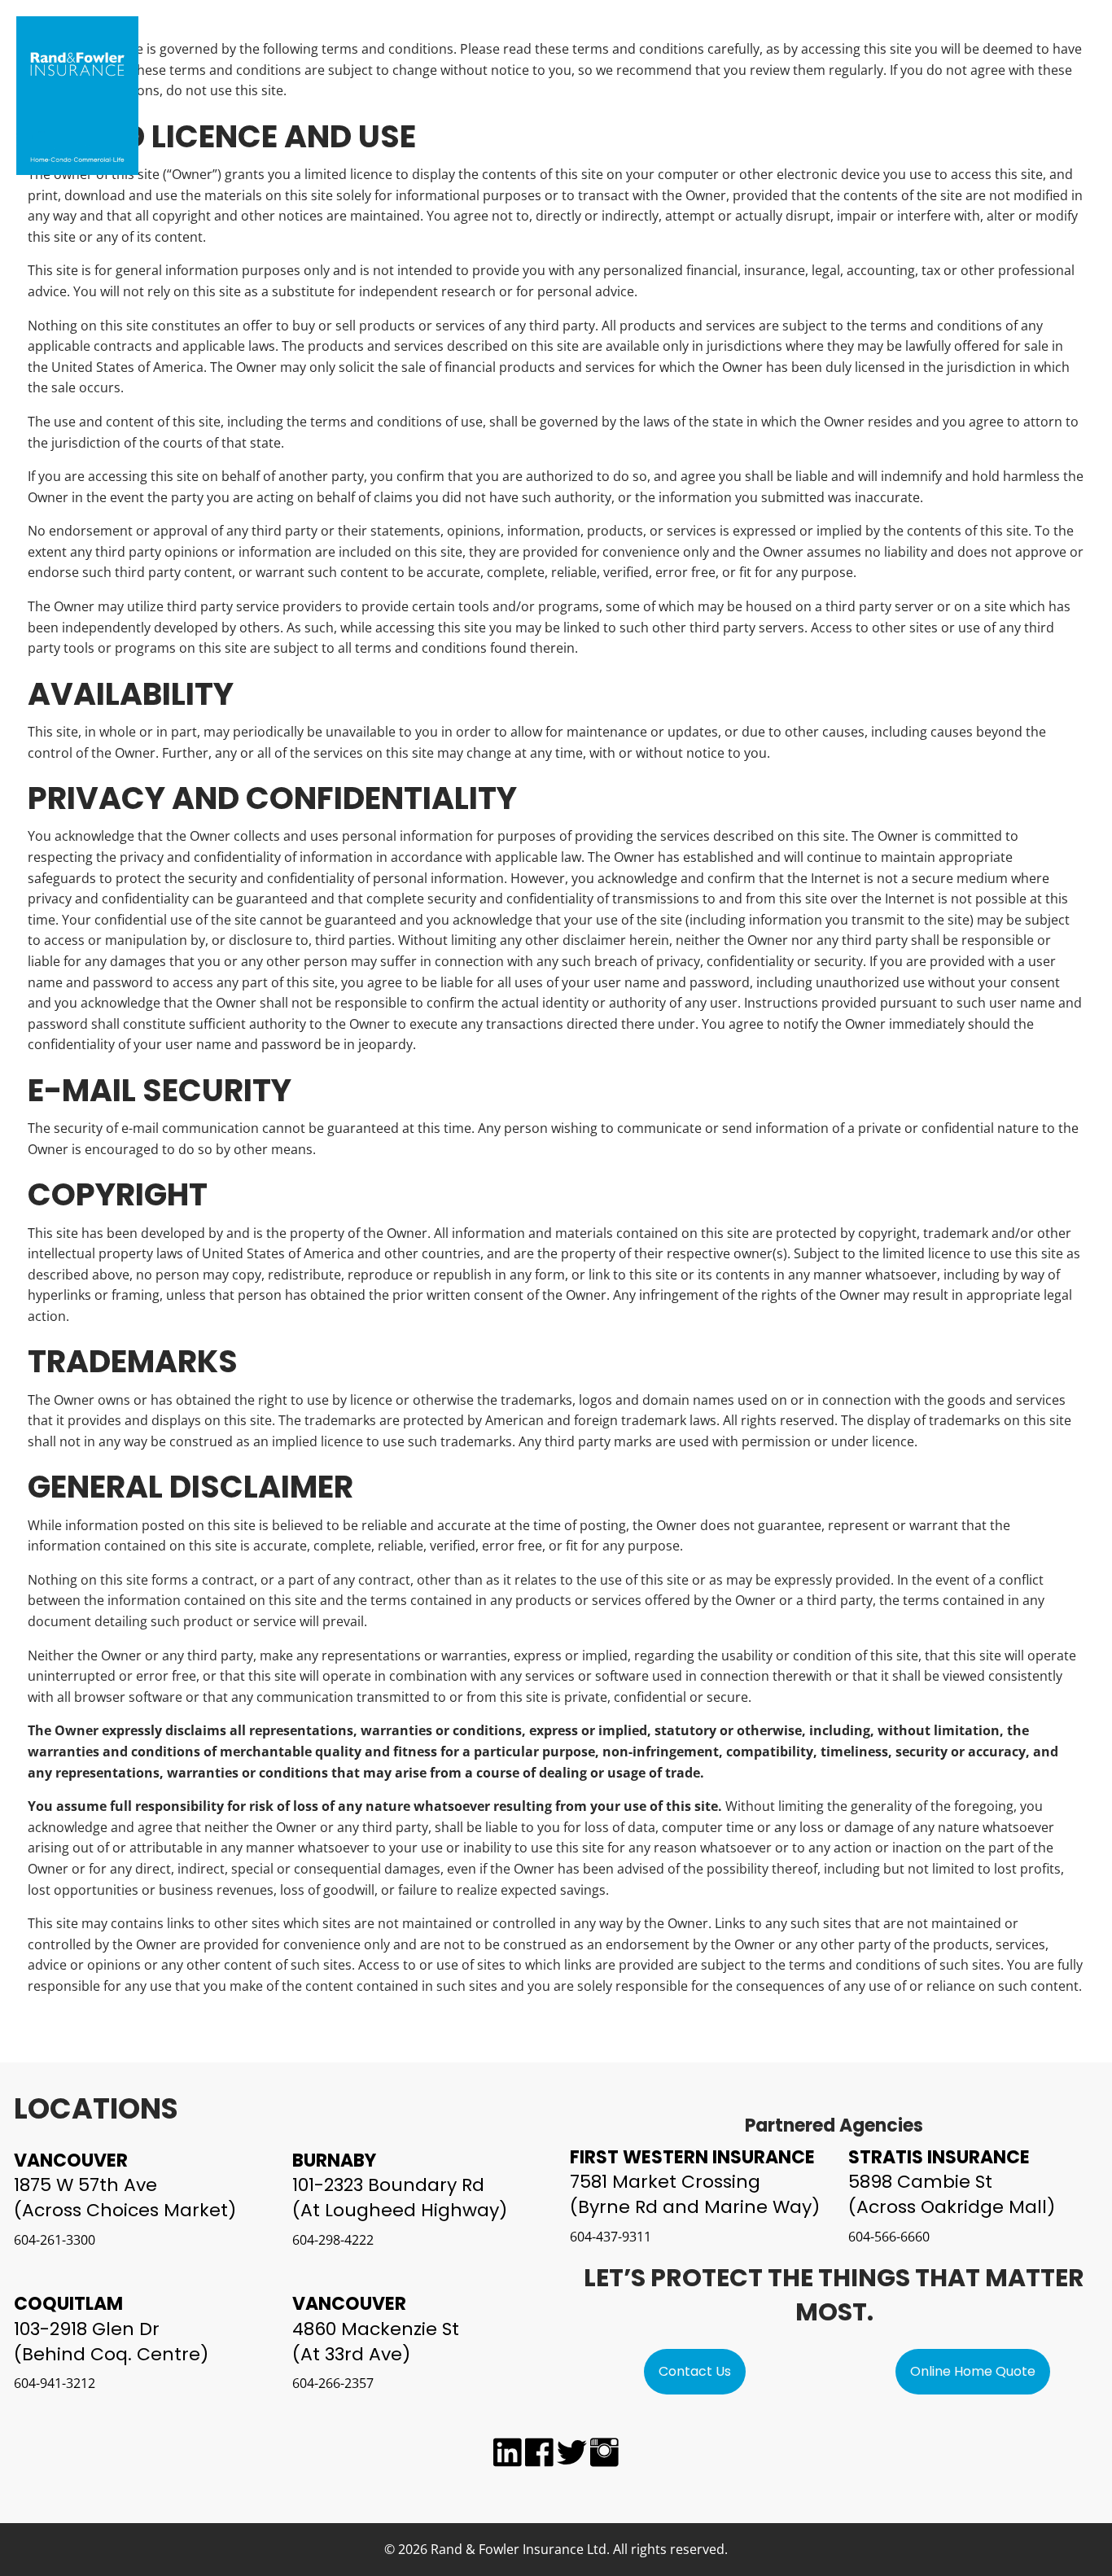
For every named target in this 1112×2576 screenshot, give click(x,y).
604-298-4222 (333, 2240)
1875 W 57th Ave (85, 2185)
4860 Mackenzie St (376, 2329)
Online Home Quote (973, 2371)
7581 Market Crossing (665, 2182)
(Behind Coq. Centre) (111, 2354)
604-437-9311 (611, 2237)
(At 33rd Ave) (351, 2354)
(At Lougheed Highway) (400, 2210)
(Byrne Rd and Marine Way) (695, 2207)
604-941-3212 (55, 2383)
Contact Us (695, 2371)
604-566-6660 (889, 2237)
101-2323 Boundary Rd (388, 2185)
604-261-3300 (55, 2240)
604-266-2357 (333, 2383)
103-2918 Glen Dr (87, 2329)
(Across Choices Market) (125, 2210)
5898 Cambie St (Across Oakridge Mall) (952, 2194)
